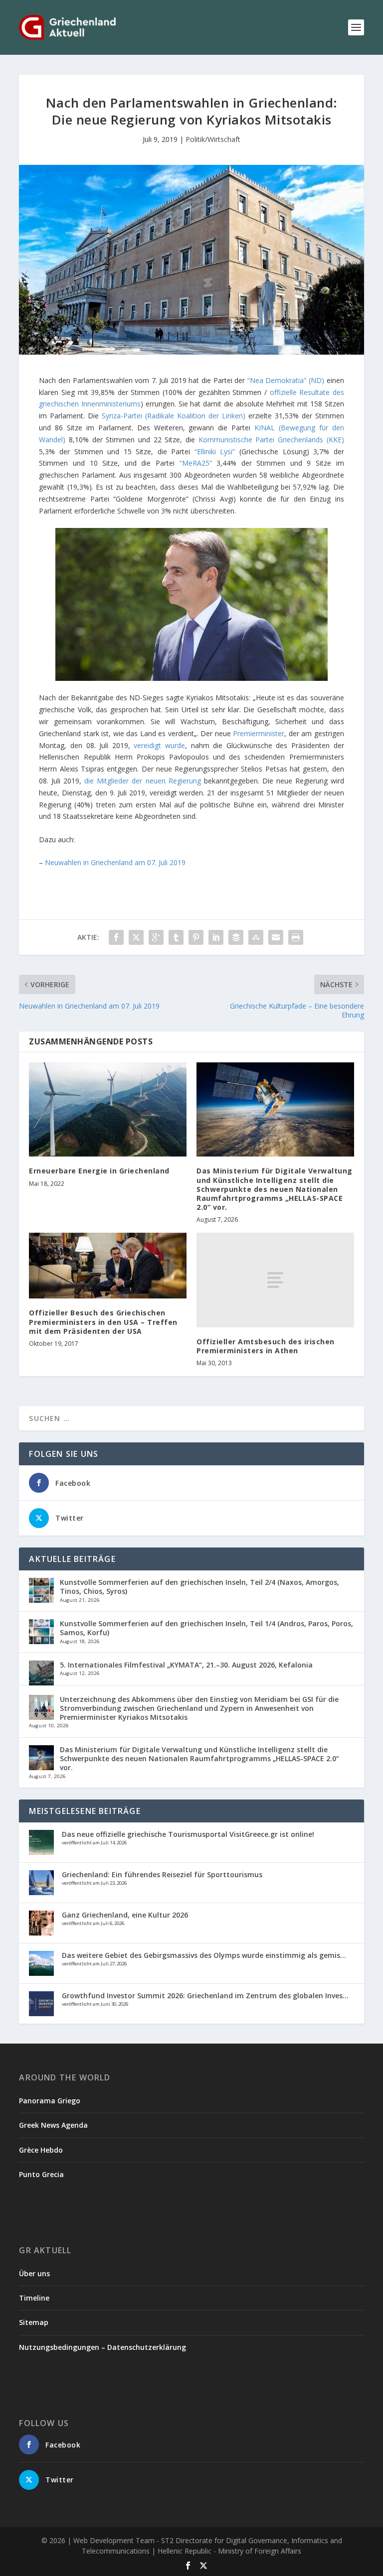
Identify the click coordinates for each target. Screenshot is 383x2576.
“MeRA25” (196, 463)
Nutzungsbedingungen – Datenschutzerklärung (102, 2347)
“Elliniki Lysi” (215, 451)
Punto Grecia (41, 2174)
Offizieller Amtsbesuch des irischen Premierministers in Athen (266, 1346)
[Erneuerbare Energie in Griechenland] (108, 1109)
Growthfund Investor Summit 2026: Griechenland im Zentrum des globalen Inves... (205, 1996)
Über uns (34, 2273)
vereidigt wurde (159, 745)
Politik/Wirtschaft (213, 139)
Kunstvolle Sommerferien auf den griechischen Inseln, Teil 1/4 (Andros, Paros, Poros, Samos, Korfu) (206, 1628)
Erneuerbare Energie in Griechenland (99, 1171)
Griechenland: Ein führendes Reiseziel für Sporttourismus (162, 1874)
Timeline (34, 2298)
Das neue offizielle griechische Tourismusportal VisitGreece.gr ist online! (188, 1834)
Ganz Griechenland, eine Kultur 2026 (125, 1915)
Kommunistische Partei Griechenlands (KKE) (271, 440)
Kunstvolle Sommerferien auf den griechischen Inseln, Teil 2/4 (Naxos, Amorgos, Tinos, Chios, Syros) (199, 1587)
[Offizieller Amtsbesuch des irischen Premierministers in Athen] (275, 1280)
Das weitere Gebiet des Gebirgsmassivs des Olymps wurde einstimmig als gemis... (204, 1955)
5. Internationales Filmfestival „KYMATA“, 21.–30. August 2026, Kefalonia (186, 1665)
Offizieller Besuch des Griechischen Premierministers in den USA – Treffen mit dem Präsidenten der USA (103, 1322)
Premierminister (259, 733)
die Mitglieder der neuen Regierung (142, 781)
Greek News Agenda (53, 2125)
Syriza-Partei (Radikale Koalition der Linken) (174, 416)
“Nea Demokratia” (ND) (286, 380)
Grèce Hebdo (41, 2150)
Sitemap (34, 2322)
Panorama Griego (50, 2101)
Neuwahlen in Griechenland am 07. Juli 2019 (115, 862)
